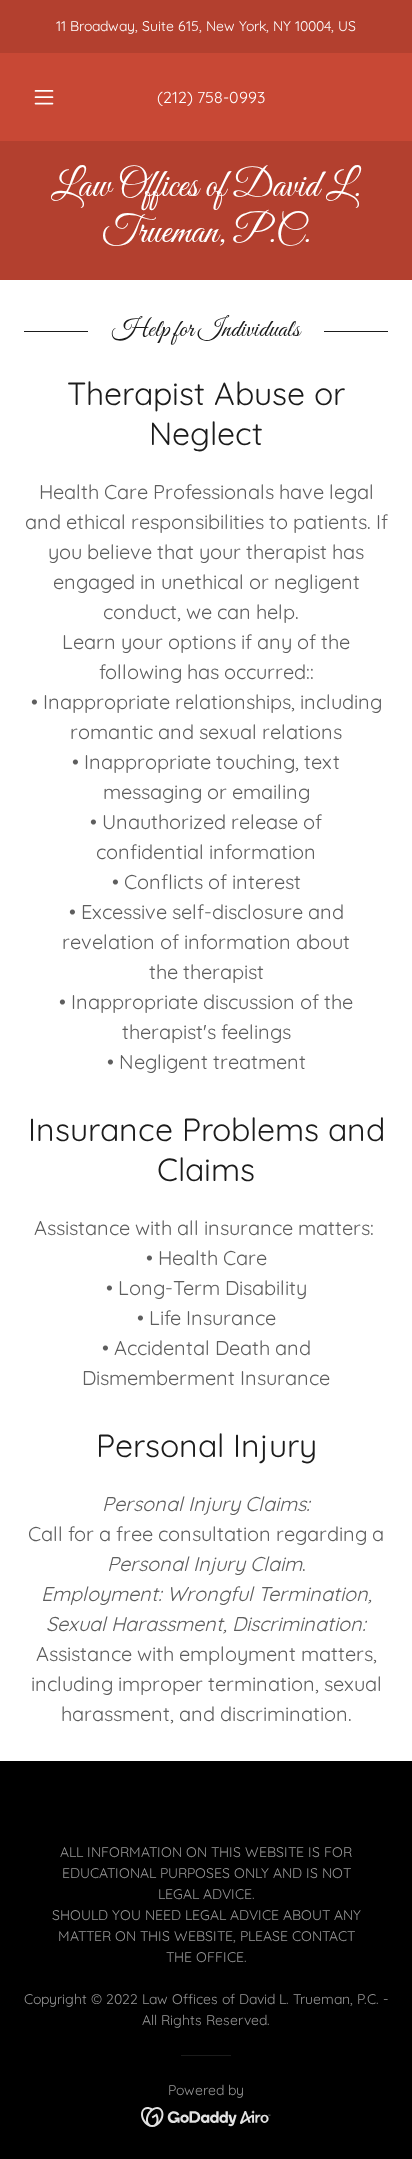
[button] (44, 97)
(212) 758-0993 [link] (211, 97)
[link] (206, 210)
